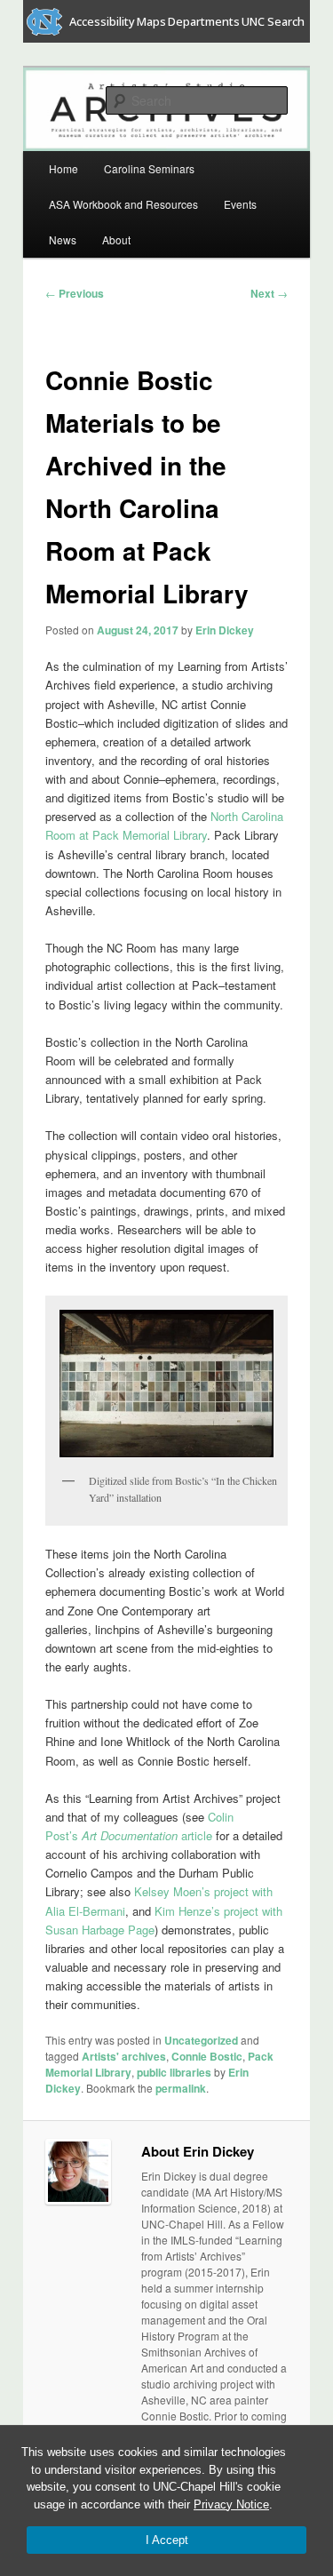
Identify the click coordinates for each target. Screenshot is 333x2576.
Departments (204, 21)
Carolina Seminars (149, 168)
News (63, 239)
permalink (181, 2088)
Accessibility (102, 21)
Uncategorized (201, 2040)
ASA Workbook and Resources (123, 204)
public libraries (174, 2072)
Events (240, 204)
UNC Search (273, 21)
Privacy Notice (231, 2504)
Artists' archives (124, 2056)
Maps (151, 21)
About (116, 239)
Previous (75, 293)
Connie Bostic (207, 2056)
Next (269, 293)
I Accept (167, 2540)
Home (63, 168)
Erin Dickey (225, 630)
